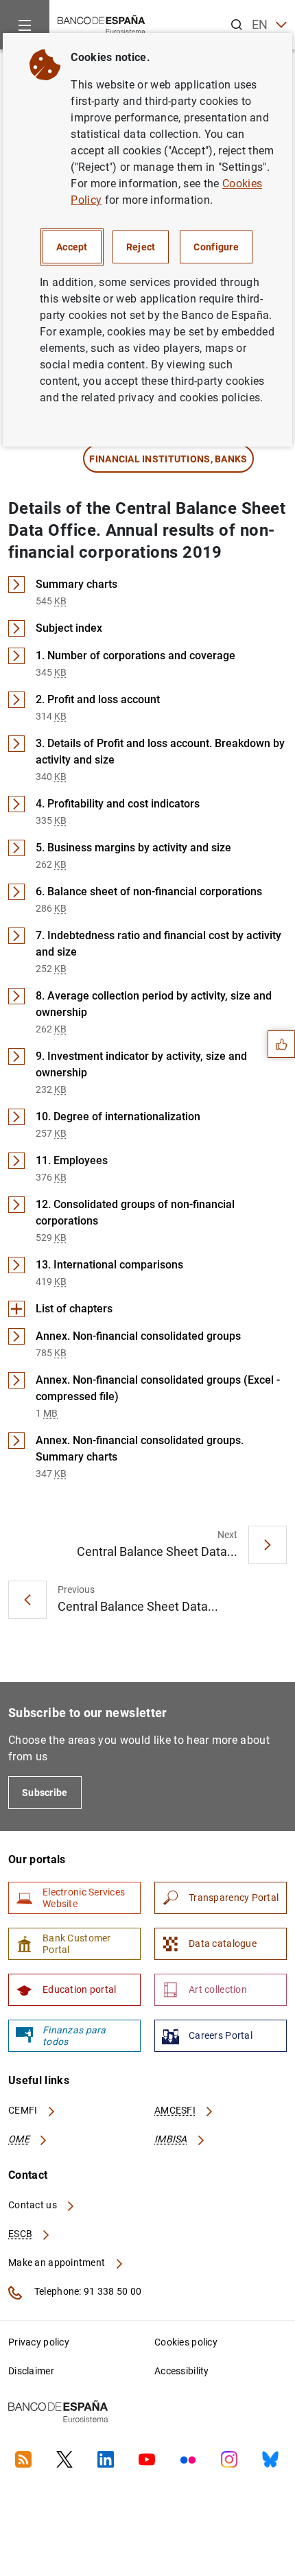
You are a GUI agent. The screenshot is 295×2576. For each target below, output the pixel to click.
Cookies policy (186, 2342)
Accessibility (182, 2371)
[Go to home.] (102, 24)
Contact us (34, 2205)
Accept (72, 247)
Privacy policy (39, 2342)
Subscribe (45, 1793)
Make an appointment (58, 2262)
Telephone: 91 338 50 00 (87, 2291)
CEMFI (24, 2110)
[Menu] (25, 25)
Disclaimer (31, 2371)
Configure (216, 247)
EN (260, 24)
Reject (141, 247)
